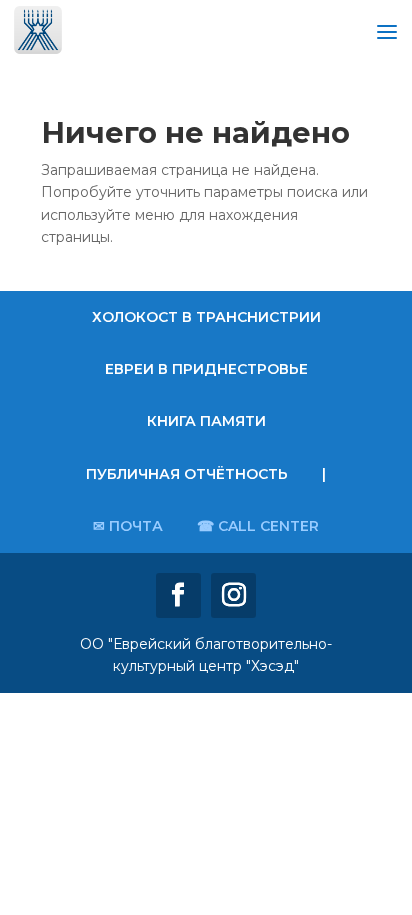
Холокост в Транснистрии (206, 317)
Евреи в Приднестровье (206, 369)
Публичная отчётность (187, 474)
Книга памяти (206, 421)
